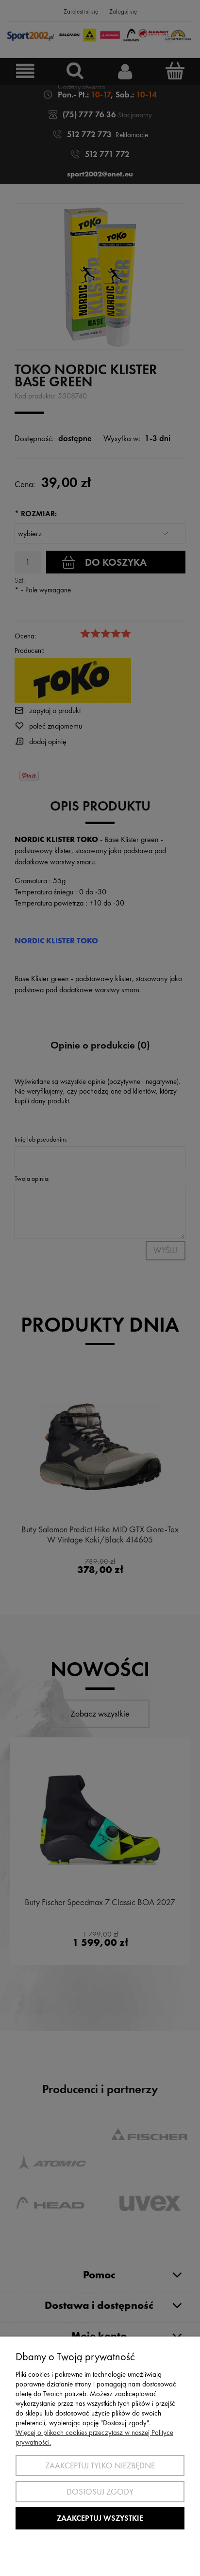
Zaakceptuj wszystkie (100, 2518)
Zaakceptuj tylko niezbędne (100, 2465)
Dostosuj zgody (100, 2492)
